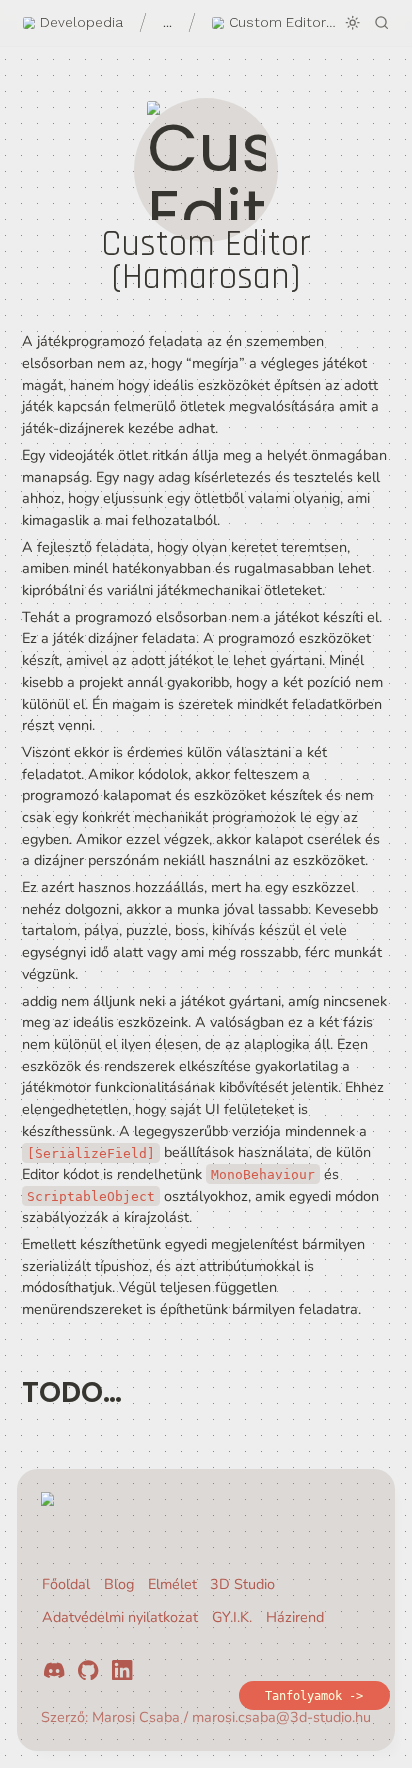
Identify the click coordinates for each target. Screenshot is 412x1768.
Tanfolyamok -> (314, 1696)
